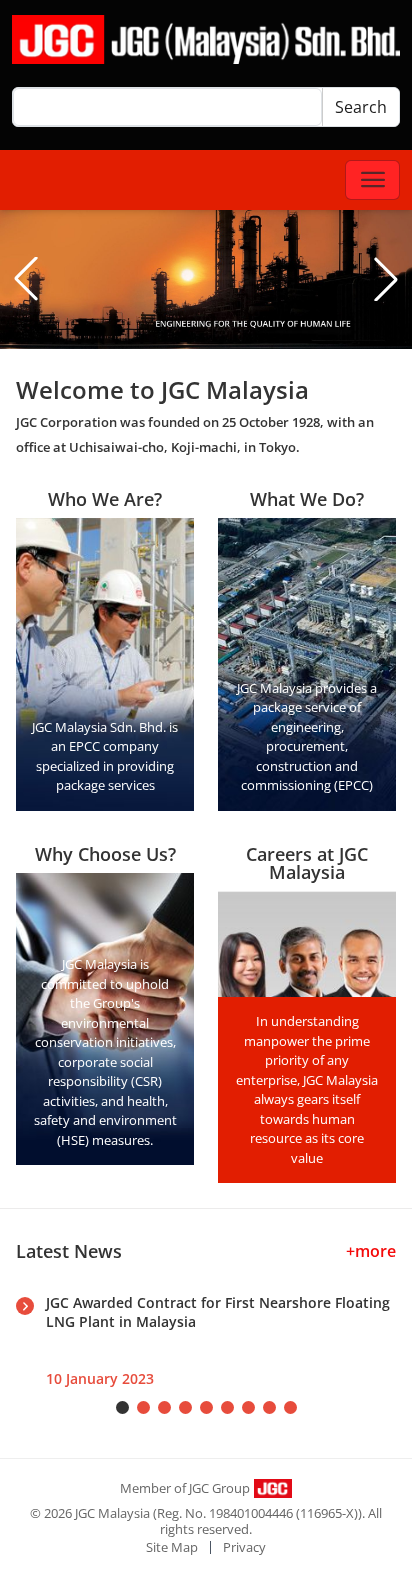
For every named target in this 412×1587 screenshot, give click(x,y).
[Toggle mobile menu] (372, 180)
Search (361, 107)
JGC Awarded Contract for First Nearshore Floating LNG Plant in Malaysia (218, 1312)
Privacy (244, 1547)
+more (371, 1251)
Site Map (172, 1547)
